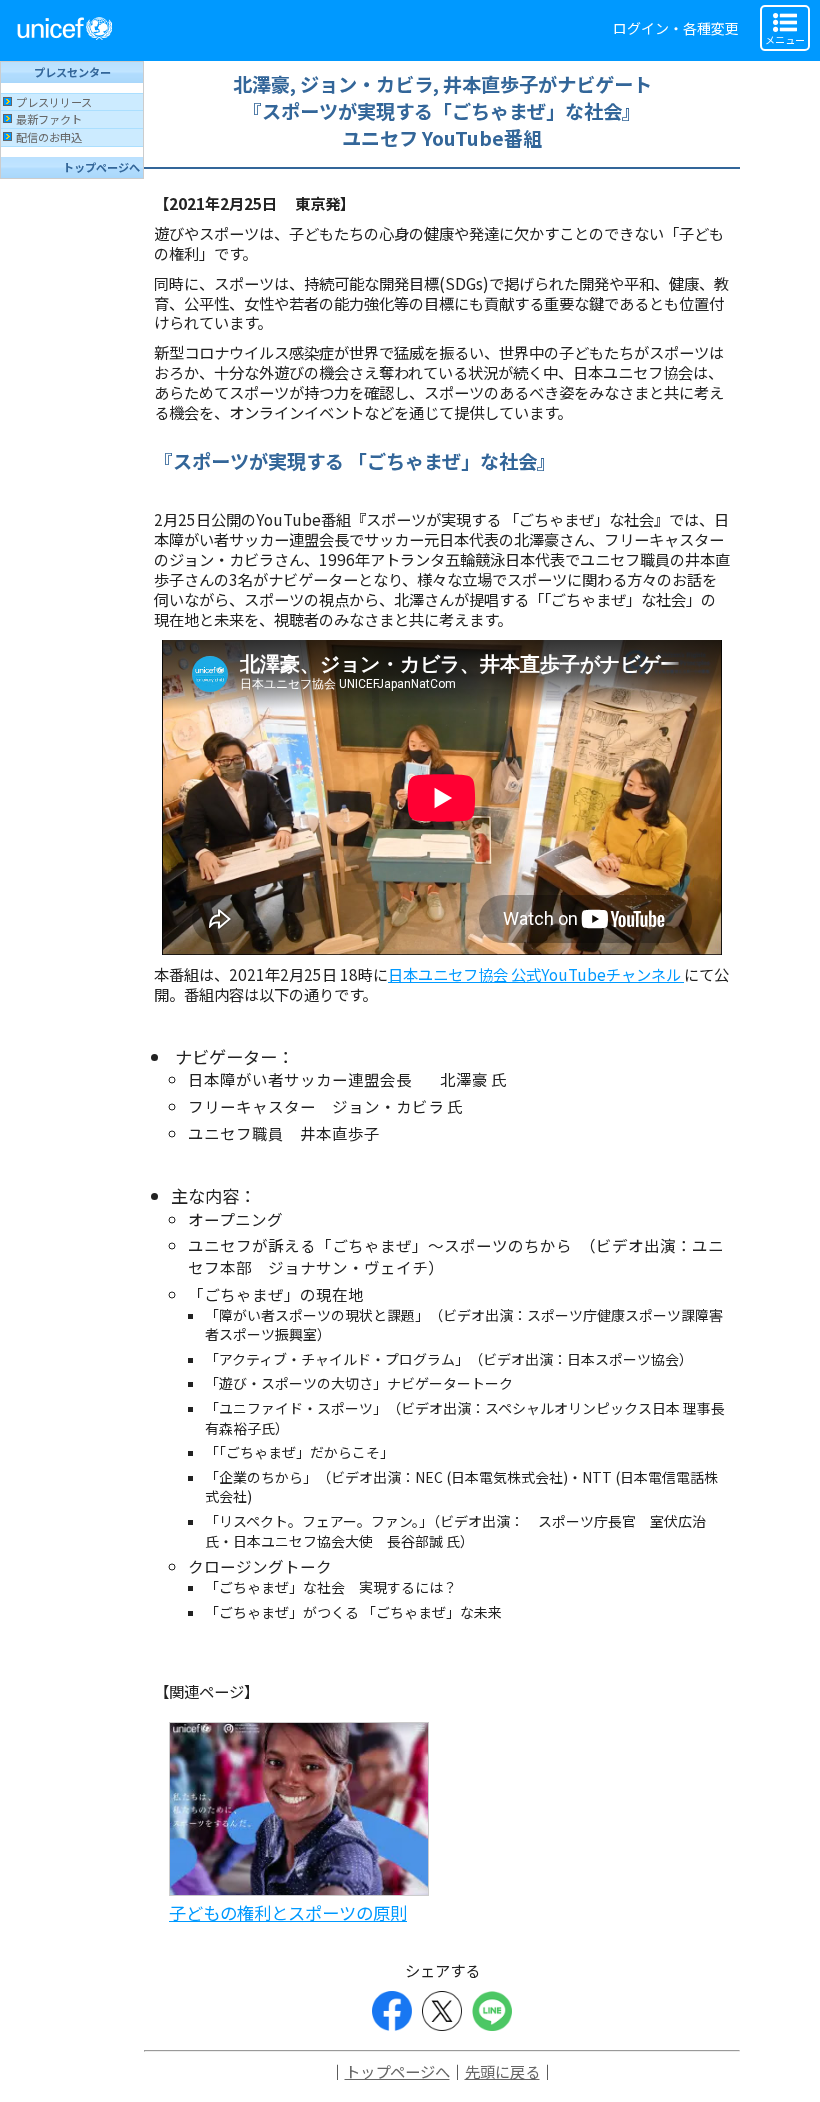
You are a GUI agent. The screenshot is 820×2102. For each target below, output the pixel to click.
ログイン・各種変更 (676, 28)
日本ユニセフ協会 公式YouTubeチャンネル (536, 974)
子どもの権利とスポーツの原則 (288, 1912)
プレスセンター (72, 72)
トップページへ (101, 167)
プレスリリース (54, 102)
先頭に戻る (502, 2071)
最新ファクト (49, 119)
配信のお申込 (49, 137)
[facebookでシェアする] (392, 2011)
